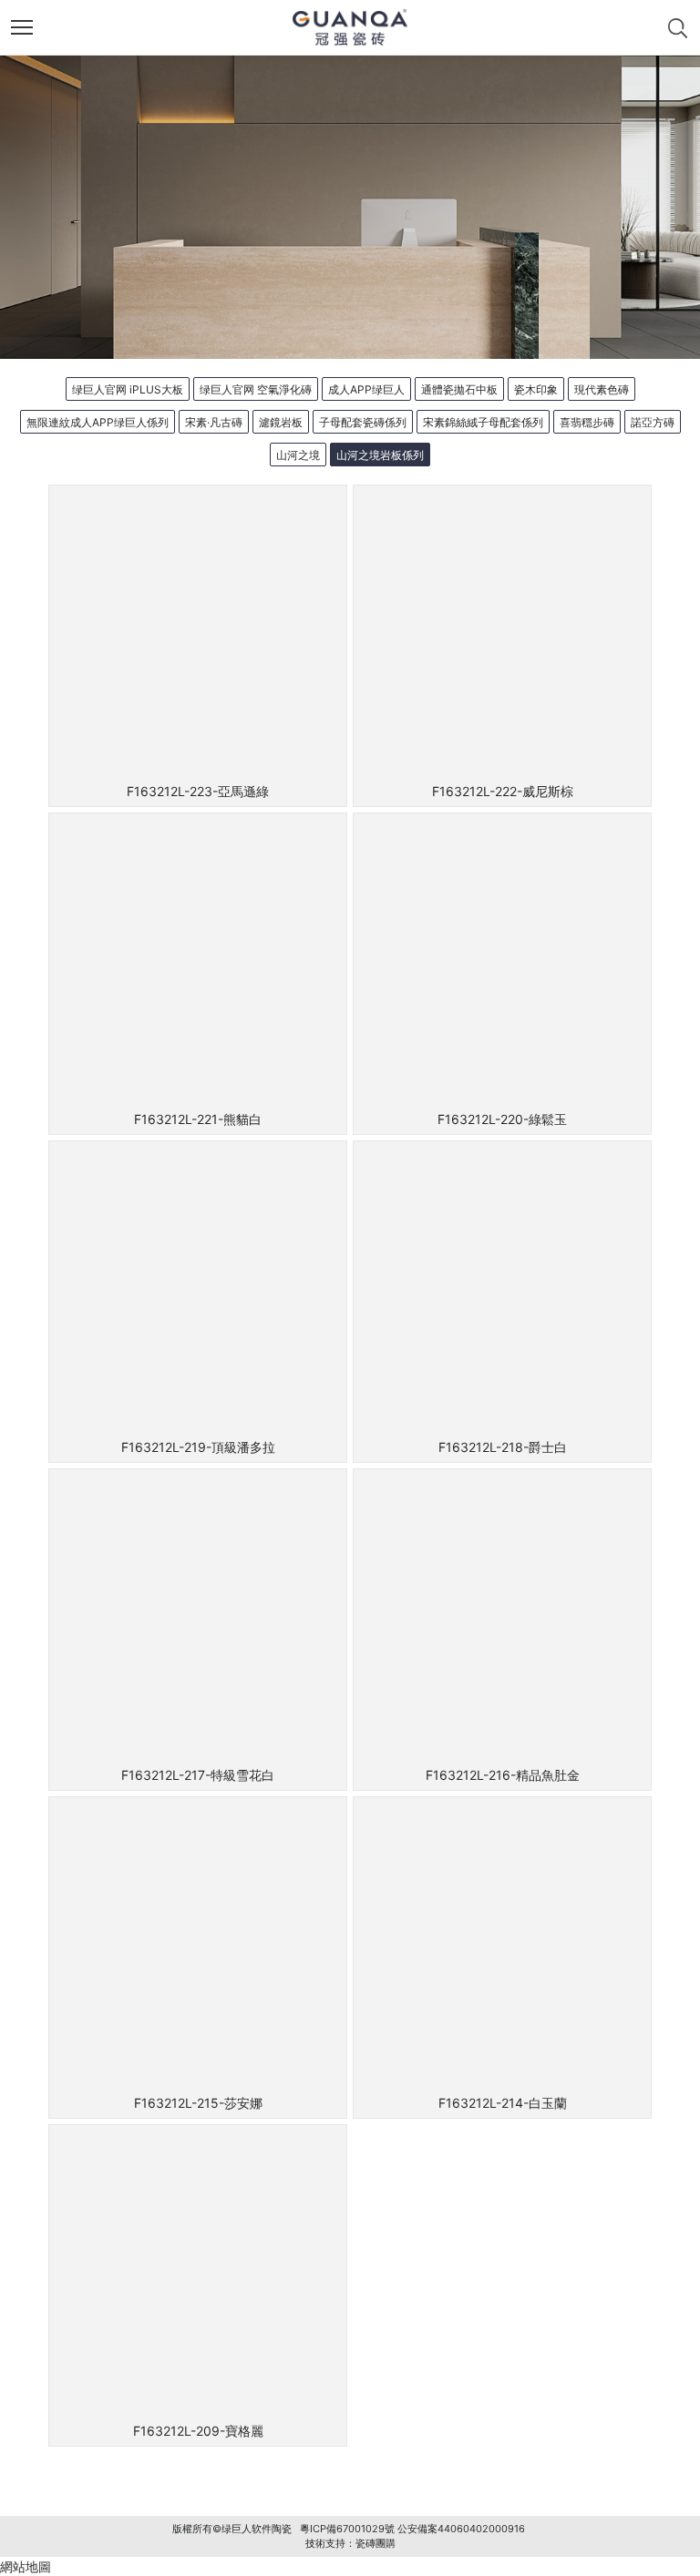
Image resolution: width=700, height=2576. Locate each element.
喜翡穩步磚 (587, 422)
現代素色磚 (602, 389)
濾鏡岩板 (281, 422)
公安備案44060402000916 (461, 2529)
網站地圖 (26, 2566)
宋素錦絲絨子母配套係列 (483, 422)
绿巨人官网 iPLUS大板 (128, 389)
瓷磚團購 (376, 2543)
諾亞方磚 (653, 422)
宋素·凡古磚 (214, 422)
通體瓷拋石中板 (459, 389)
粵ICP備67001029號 (347, 2529)
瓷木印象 (536, 389)
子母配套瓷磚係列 (363, 422)
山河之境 (298, 455)
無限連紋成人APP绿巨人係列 (98, 422)
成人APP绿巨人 (366, 389)
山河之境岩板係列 (380, 455)
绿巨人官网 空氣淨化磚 (256, 389)
